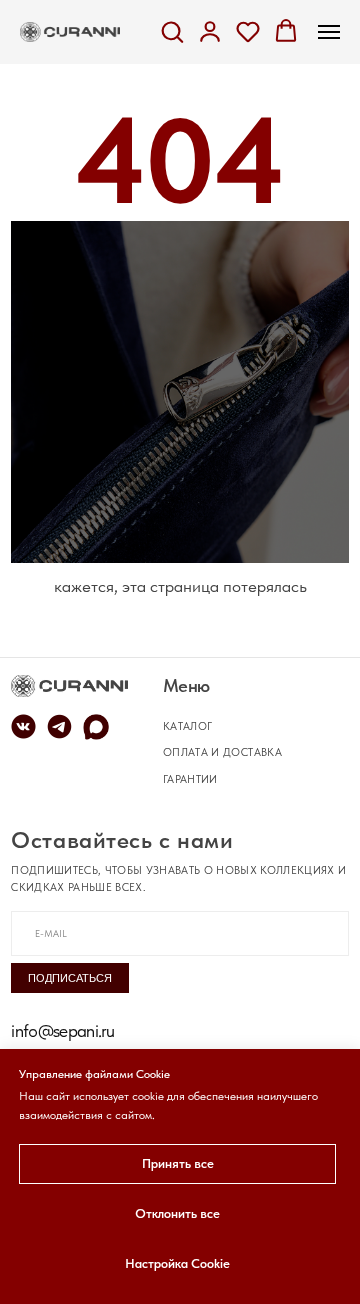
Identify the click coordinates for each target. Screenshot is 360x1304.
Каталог (187, 726)
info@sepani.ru (63, 1030)
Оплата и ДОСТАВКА (222, 752)
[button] (172, 31)
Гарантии (190, 779)
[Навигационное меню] (329, 32)
